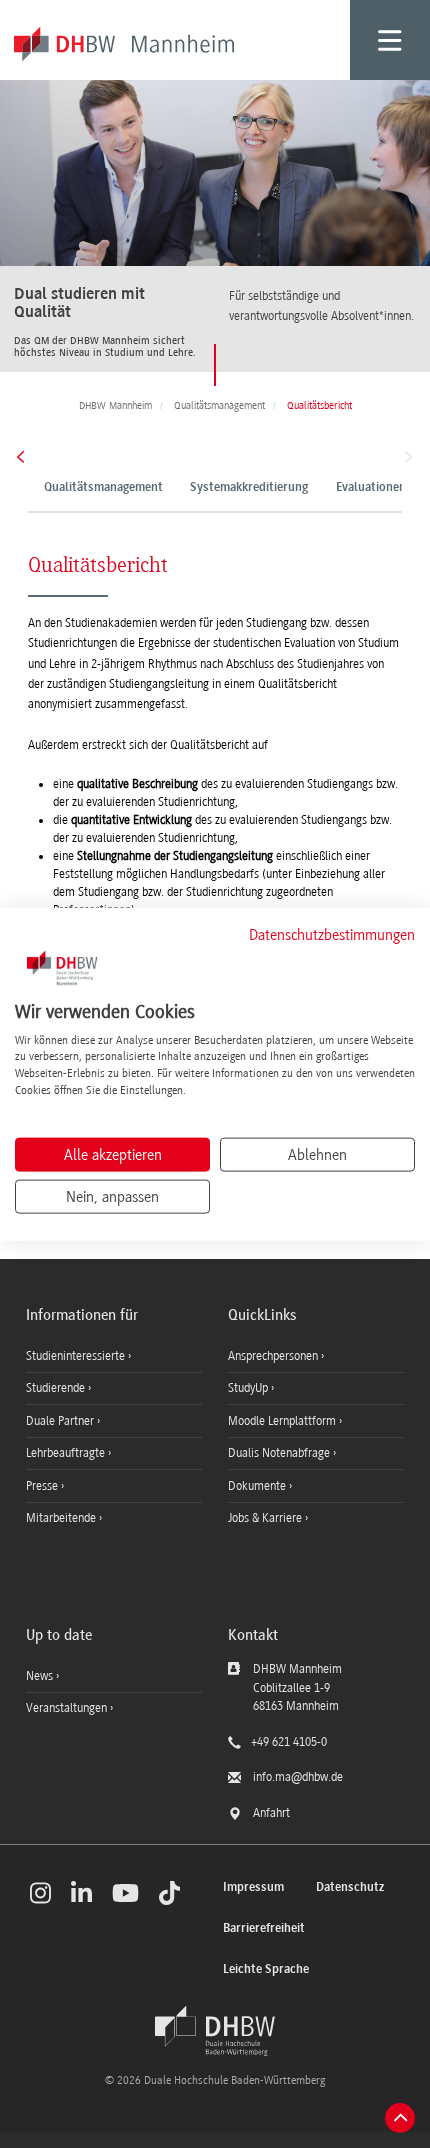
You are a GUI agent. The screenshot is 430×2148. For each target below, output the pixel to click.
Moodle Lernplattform (283, 1421)
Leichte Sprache (266, 1969)
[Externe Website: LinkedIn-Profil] (81, 1893)
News (39, 1676)
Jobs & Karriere (266, 1518)
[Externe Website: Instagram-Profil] (40, 1893)
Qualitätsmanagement (103, 488)
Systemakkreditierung (249, 488)
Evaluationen (371, 488)
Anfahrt (271, 1813)
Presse (43, 1486)
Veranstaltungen (66, 1708)
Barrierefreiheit (264, 1928)
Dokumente (258, 1486)
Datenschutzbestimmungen (332, 935)
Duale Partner (61, 1421)
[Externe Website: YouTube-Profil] (125, 1893)
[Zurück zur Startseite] (215, 2031)
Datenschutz (350, 1887)
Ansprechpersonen (274, 1356)
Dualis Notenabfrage (280, 1453)
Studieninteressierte (77, 1356)
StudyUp (249, 1388)
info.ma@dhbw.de (298, 1777)
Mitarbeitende (62, 1518)
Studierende (57, 1388)
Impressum (253, 1887)
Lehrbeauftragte (67, 1453)
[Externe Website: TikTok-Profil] (169, 1893)
